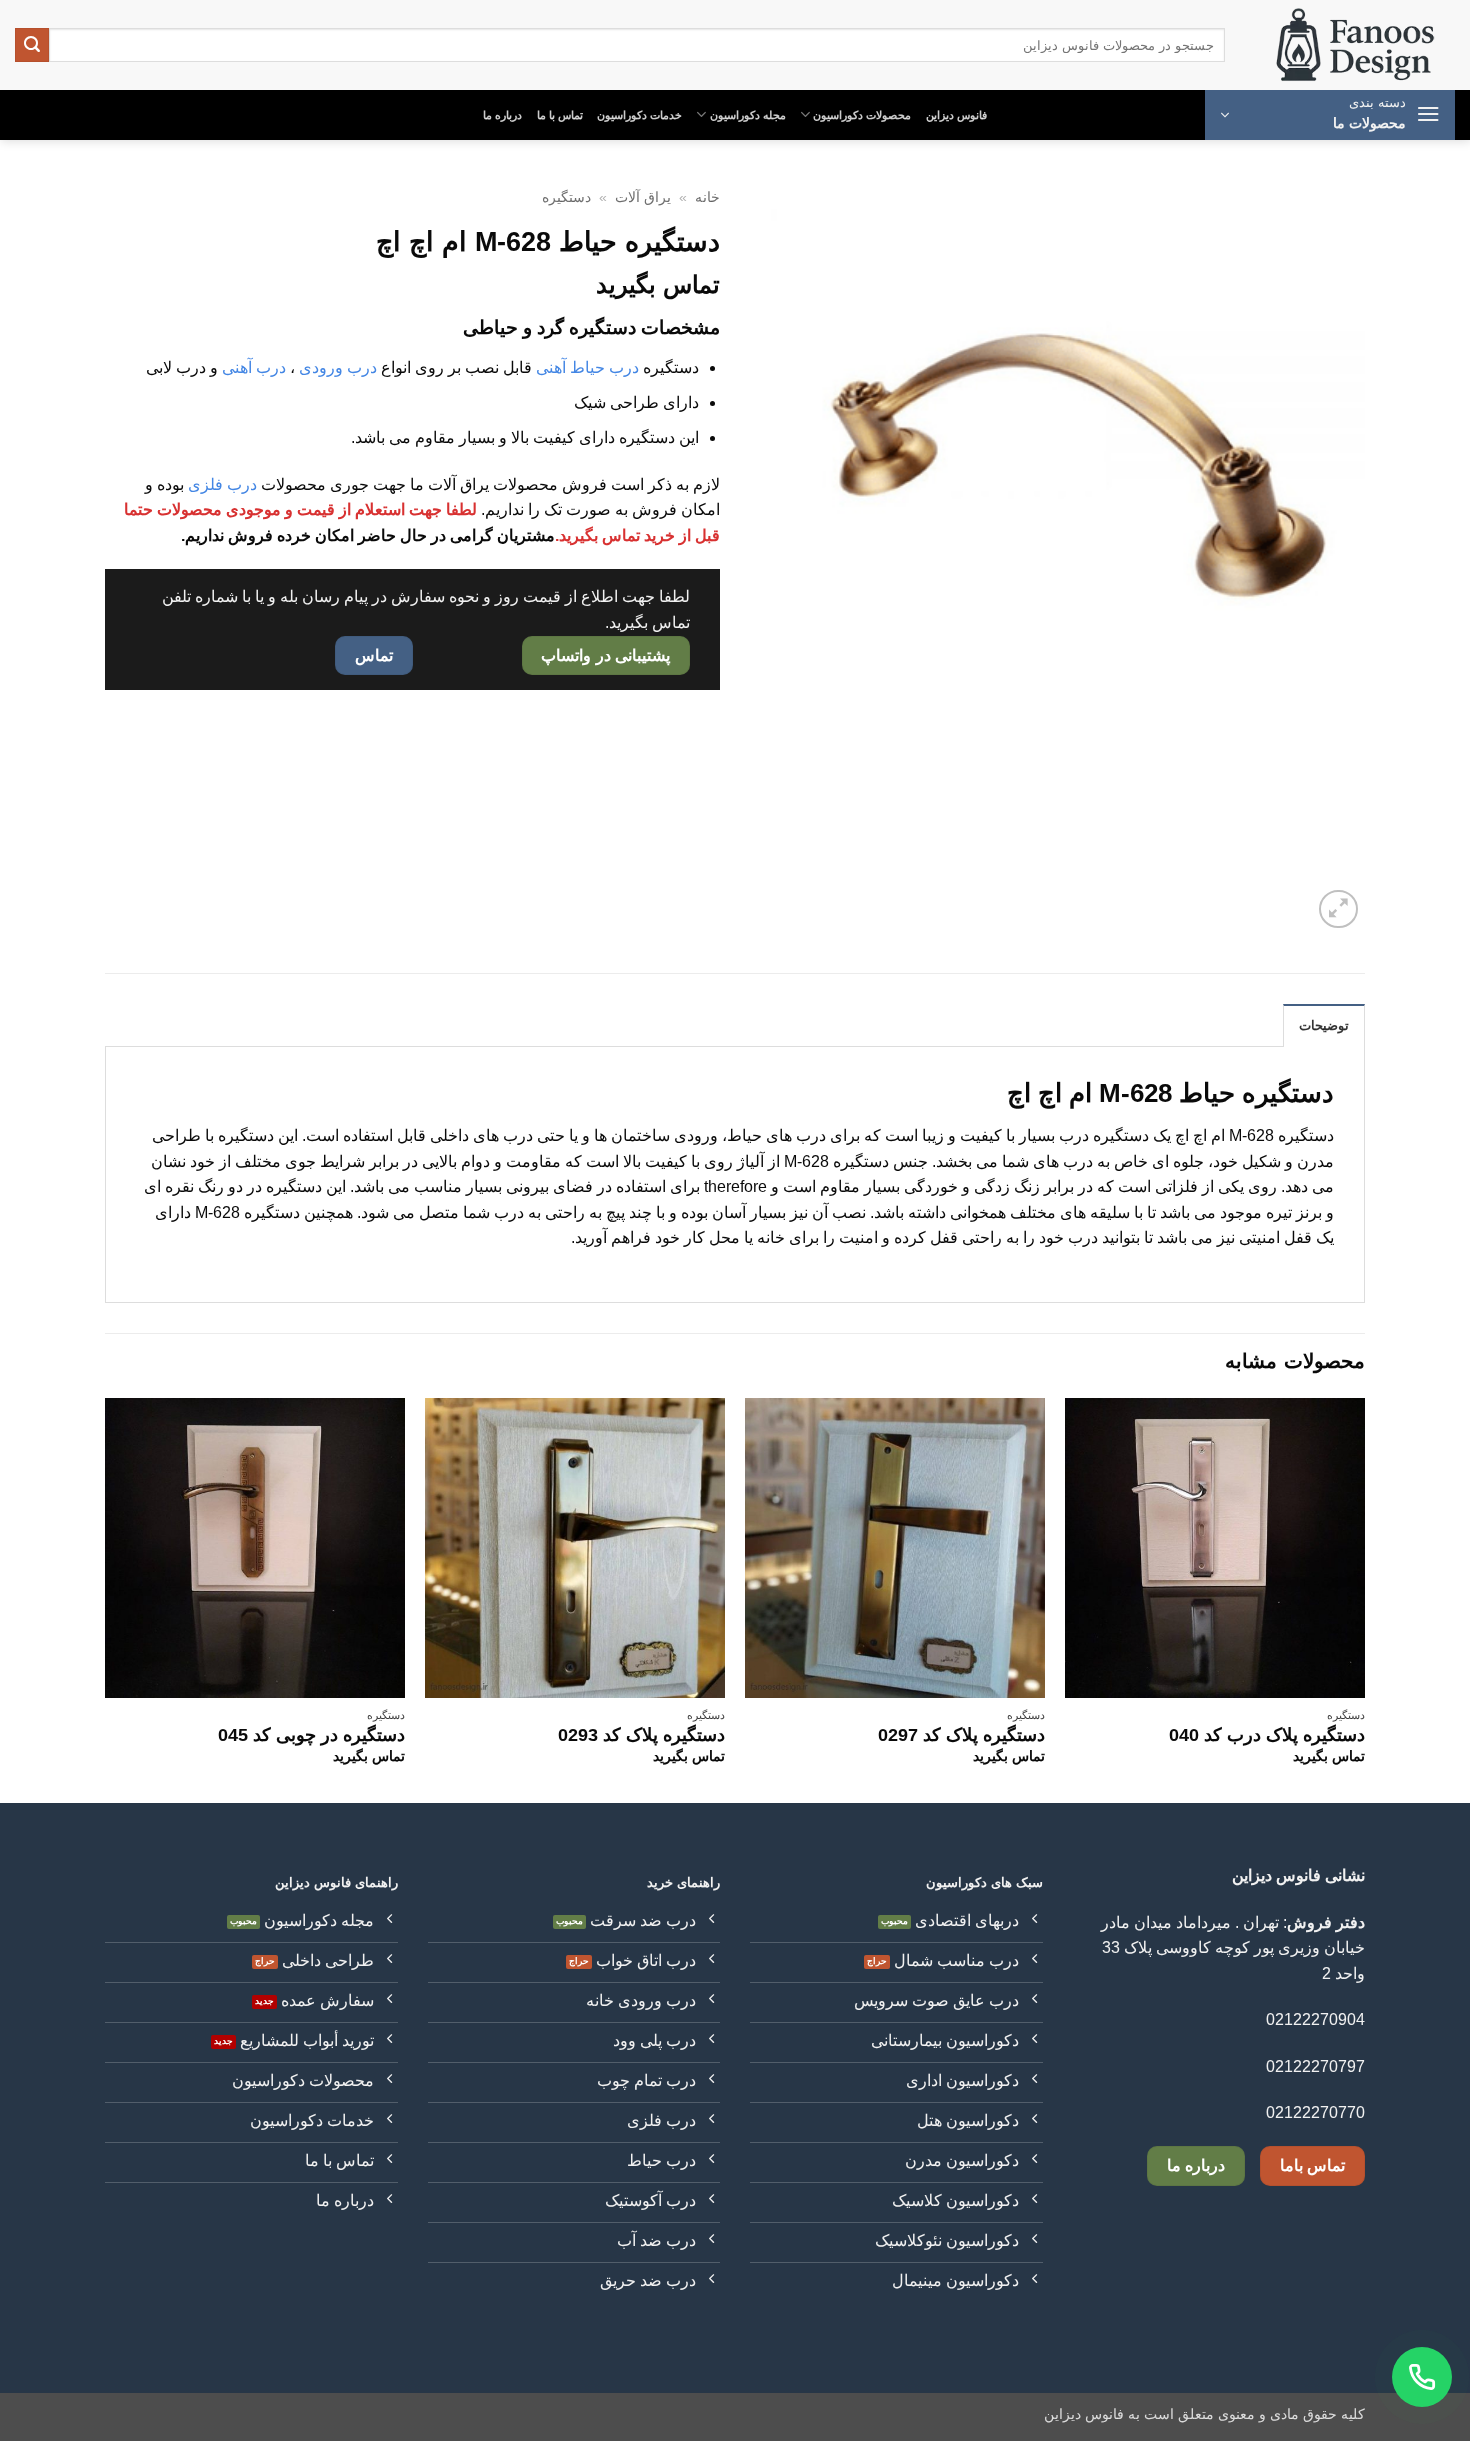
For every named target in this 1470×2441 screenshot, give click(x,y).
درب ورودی (338, 367)
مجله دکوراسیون (748, 115)
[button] (1330, 115)
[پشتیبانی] (1422, 2377)
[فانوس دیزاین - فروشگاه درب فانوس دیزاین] (1355, 45)
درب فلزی (222, 484)
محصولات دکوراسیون (862, 115)
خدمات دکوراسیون (639, 115)
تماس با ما (560, 115)
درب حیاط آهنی (587, 367)
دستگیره (566, 197)
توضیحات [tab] (1324, 1025)
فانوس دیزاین (956, 115)
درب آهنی (254, 367)
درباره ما (502, 115)
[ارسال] (32, 45)
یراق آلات (643, 197)
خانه (707, 197)
